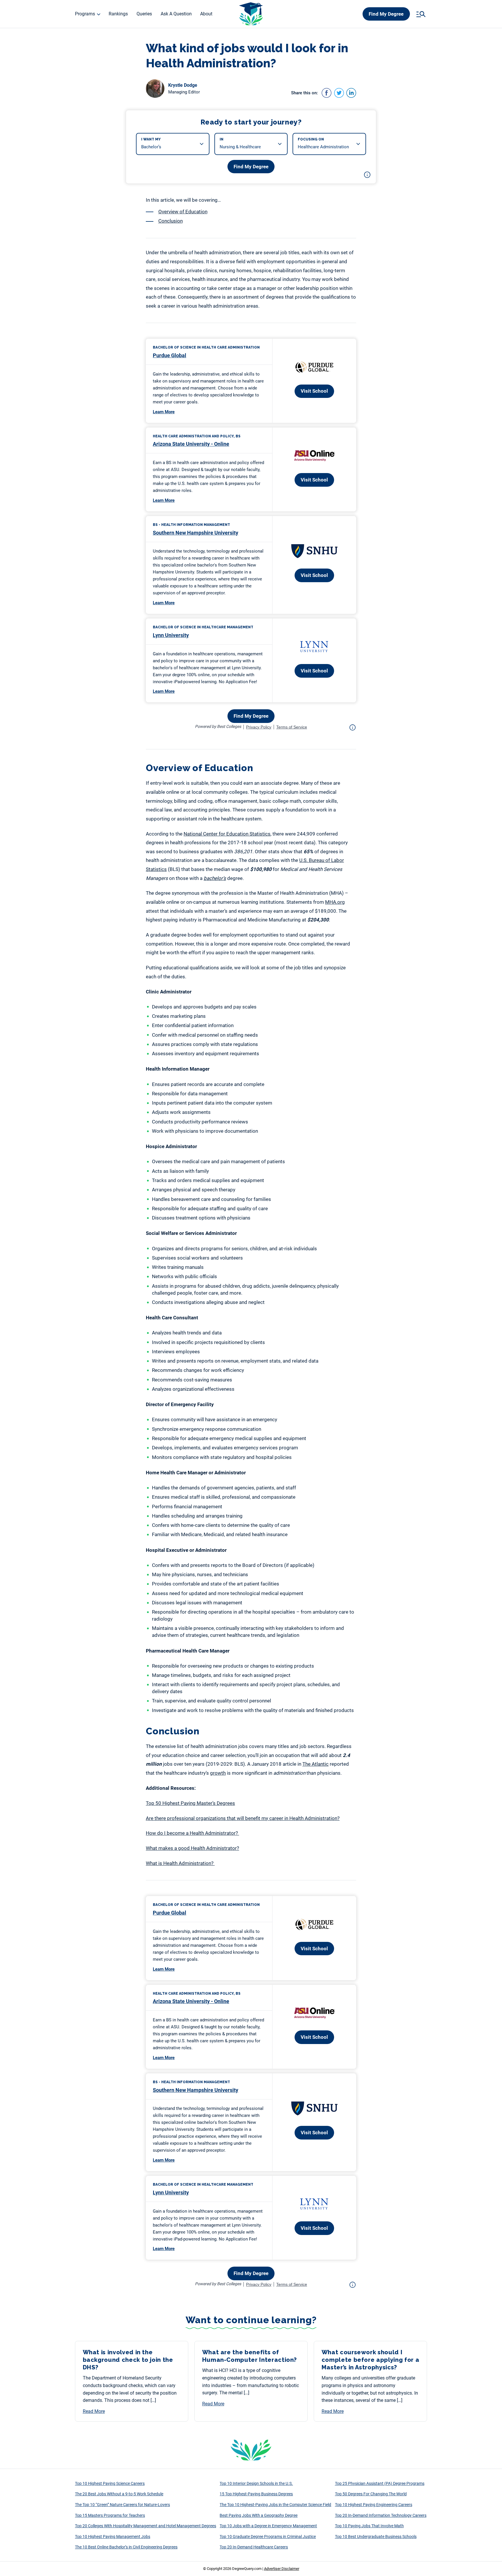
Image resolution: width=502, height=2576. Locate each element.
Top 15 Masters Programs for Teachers (110, 2515)
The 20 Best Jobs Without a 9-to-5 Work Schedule (119, 2494)
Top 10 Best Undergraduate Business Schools (376, 2537)
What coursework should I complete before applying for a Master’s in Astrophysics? (371, 2360)
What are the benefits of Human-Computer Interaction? (250, 2356)
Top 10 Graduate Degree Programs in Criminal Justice (268, 2537)
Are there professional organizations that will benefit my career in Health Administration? (243, 1818)
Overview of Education (183, 212)
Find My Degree (386, 14)
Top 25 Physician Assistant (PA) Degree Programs (380, 2483)
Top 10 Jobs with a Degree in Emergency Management (268, 2526)
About (206, 14)
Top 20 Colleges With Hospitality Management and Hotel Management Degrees (146, 2526)
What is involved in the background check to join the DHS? (128, 2360)
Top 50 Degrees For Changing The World (371, 2494)
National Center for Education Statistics (227, 834)
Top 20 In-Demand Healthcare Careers (254, 2547)
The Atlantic (315, 1764)
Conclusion (171, 221)
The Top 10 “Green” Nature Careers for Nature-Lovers (122, 2505)
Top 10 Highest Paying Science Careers (110, 2483)
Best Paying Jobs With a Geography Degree (259, 2515)
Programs (85, 14)
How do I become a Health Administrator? (192, 1833)
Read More (94, 2411)
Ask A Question (176, 14)
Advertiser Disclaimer (282, 2569)
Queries (144, 14)
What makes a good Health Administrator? (192, 1848)
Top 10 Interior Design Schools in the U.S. (256, 2483)
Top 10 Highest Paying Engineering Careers (374, 2505)
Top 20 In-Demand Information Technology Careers (381, 2515)
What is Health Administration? (180, 1863)
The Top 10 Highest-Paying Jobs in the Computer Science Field (275, 2505)
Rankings (118, 14)
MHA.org (335, 902)
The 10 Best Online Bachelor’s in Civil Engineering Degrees (126, 2547)
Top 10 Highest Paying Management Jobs (113, 2537)
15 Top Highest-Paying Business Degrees (256, 2494)
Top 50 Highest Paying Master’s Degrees (190, 1803)
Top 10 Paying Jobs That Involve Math (369, 2526)
